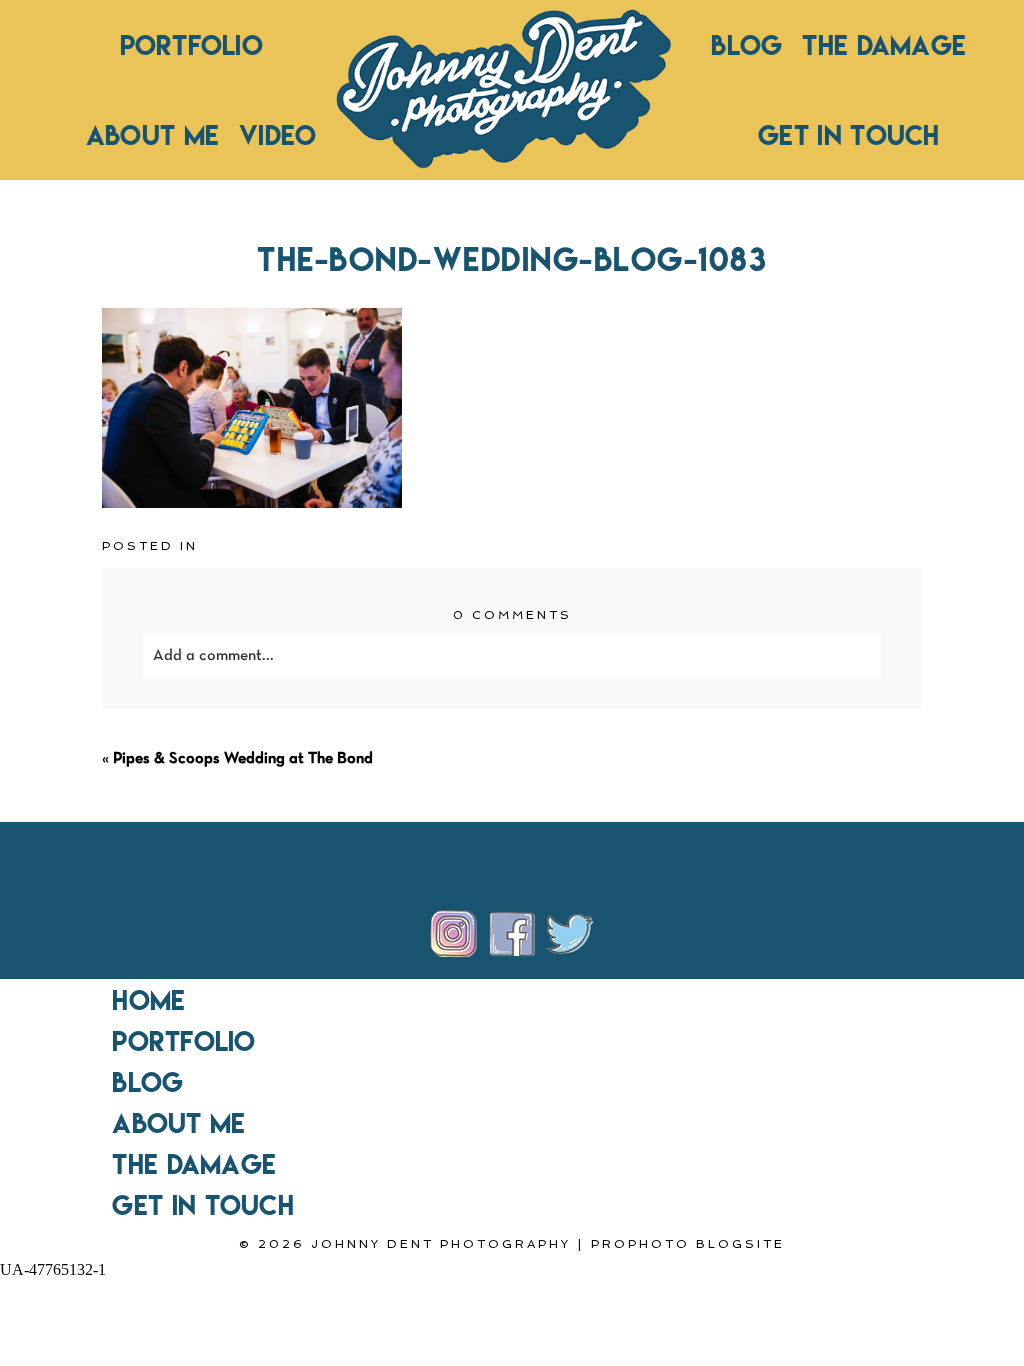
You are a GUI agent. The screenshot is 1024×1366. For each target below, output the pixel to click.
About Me (152, 135)
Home (148, 1000)
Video (277, 135)
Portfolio (191, 45)
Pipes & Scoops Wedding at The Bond (243, 759)
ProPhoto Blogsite (688, 1244)
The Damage (884, 45)
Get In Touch (849, 135)
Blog (746, 45)
